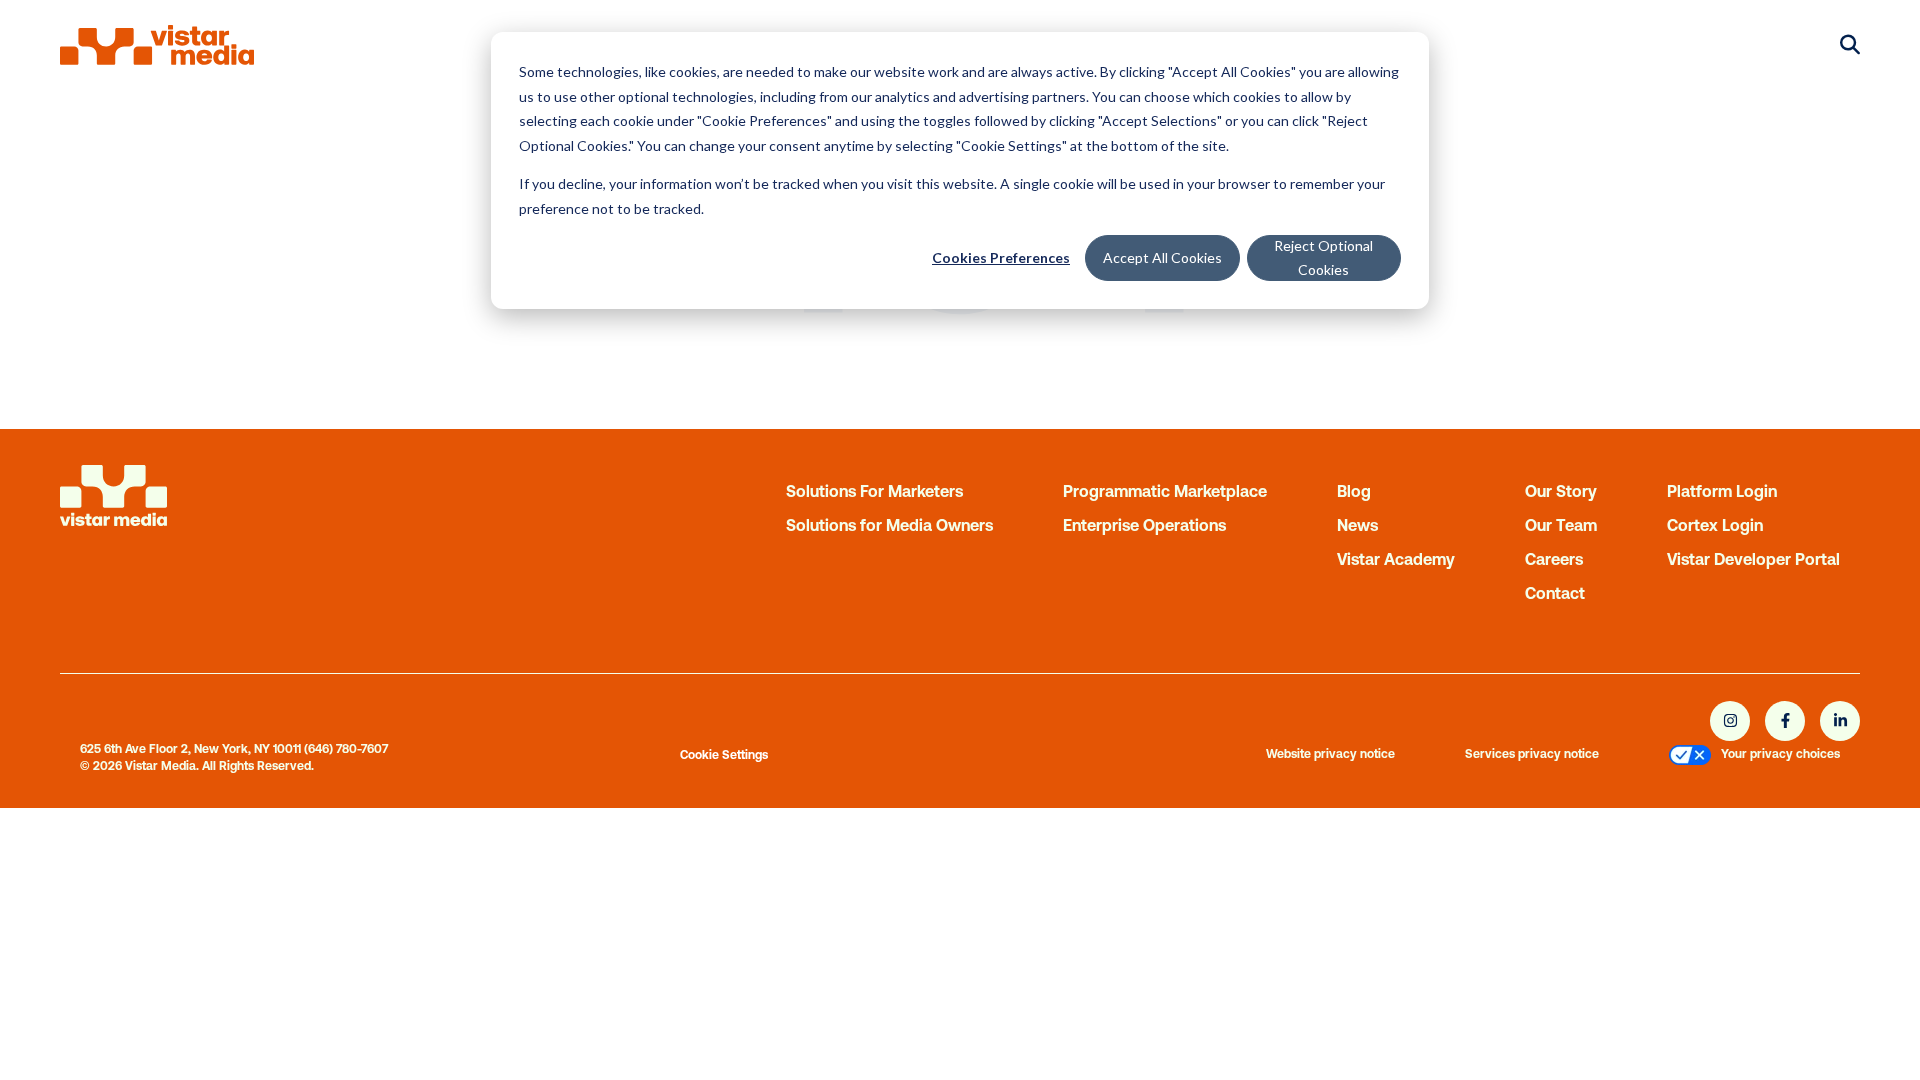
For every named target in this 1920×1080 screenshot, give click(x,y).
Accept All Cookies (1162, 257)
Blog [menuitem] (1354, 491)
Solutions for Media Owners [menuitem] (889, 525)
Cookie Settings (724, 755)
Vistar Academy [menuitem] (1396, 559)
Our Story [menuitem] (1561, 491)
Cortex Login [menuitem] (1715, 525)
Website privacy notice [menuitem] (1330, 754)
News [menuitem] (1357, 525)
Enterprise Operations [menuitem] (1144, 525)
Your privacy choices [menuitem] (1780, 754)
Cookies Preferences (1001, 257)
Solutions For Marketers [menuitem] (874, 491)
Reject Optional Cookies (1323, 258)
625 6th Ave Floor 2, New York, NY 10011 (190, 749)
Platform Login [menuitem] (1722, 491)
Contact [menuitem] (1555, 593)
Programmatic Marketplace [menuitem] (1165, 491)
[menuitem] (1690, 757)
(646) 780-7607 (346, 749)
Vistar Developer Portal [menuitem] (1753, 559)
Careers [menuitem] (1554, 559)
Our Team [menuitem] (1561, 525)
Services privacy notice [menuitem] (1532, 754)
